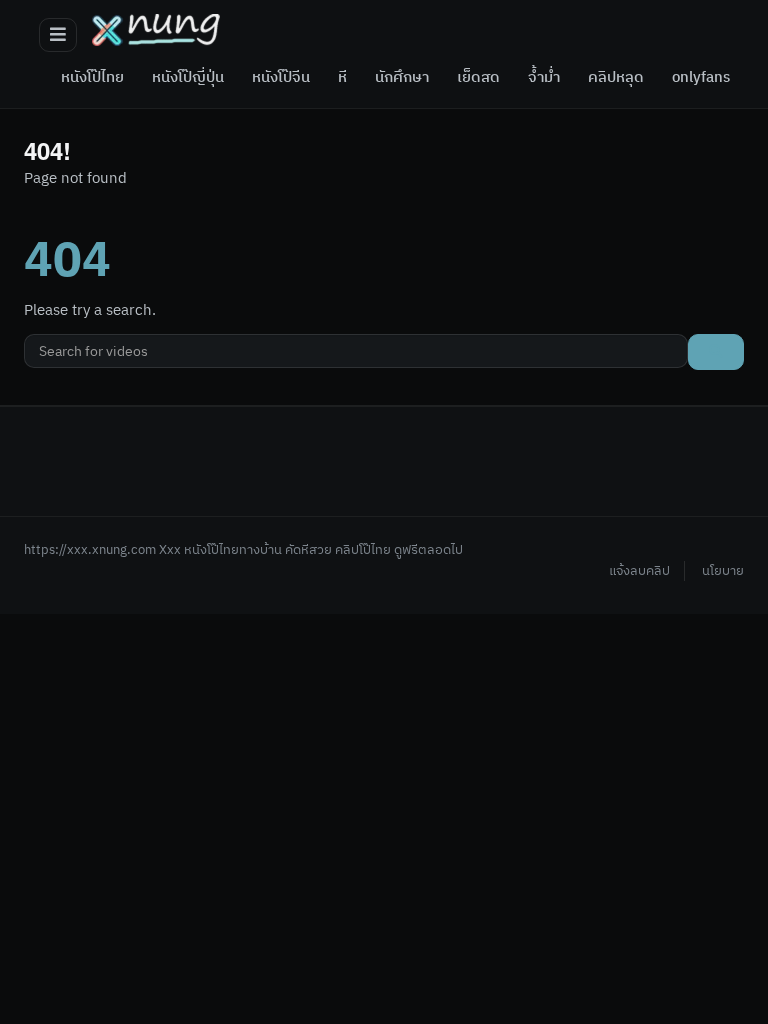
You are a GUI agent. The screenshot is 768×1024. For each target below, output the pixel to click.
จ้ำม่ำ (544, 78)
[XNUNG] (156, 30)
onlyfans (701, 78)
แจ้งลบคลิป (639, 571)
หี (342, 78)
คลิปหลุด (616, 78)
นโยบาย (723, 571)
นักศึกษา (402, 78)
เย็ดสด (478, 78)
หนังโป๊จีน (281, 78)
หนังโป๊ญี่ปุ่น (188, 78)
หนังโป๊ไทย (92, 78)
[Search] (716, 352)
